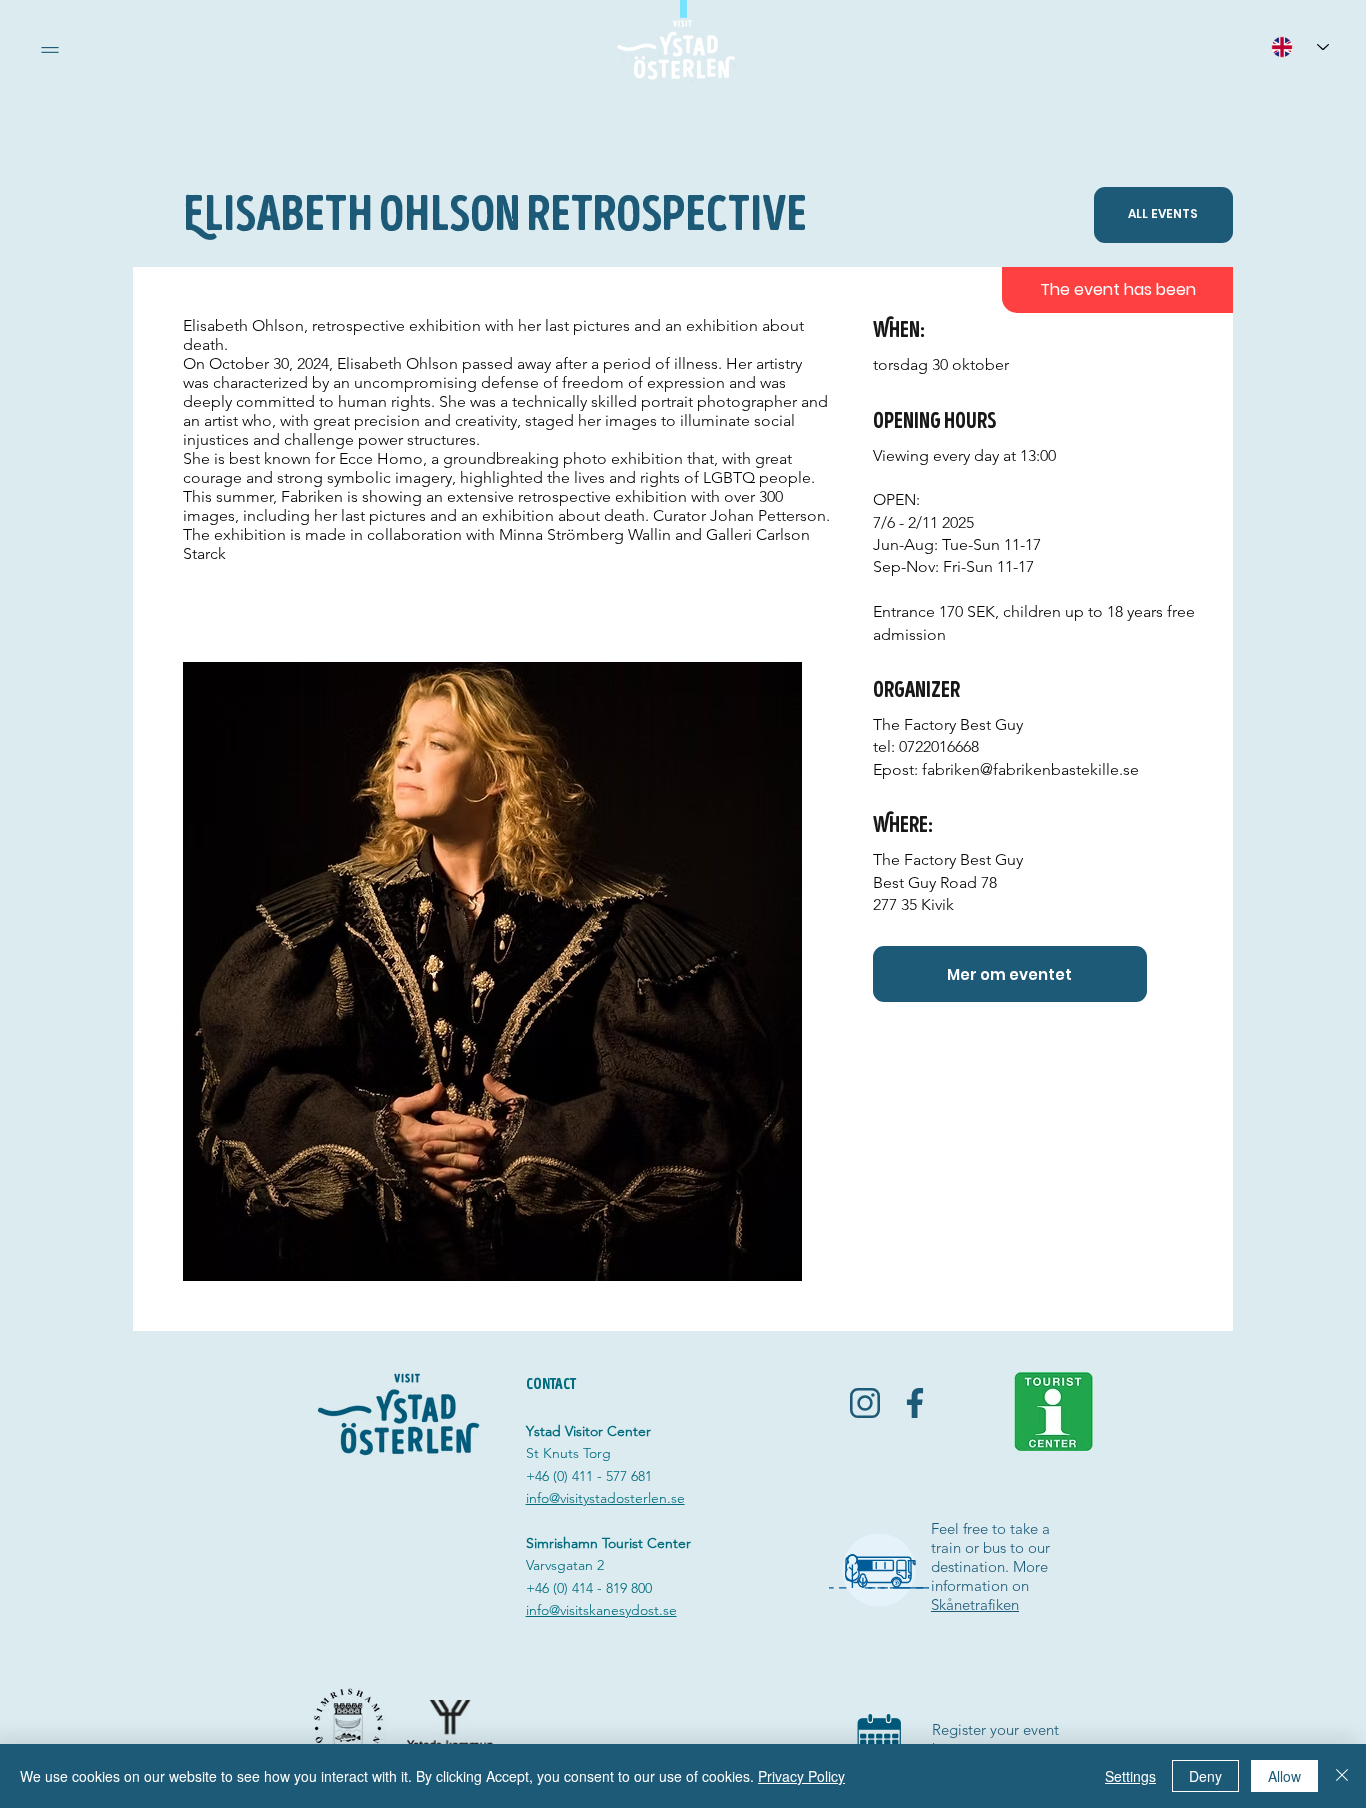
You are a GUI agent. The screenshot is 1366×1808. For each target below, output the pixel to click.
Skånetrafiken (975, 1604)
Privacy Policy (801, 1776)
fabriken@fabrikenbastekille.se (1030, 769)
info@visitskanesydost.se (601, 1610)
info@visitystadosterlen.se (605, 1498)
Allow (1284, 1776)
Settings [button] (1130, 1776)
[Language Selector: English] (1300, 46)
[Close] (1342, 1776)
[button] (50, 50)
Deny (1205, 1776)
